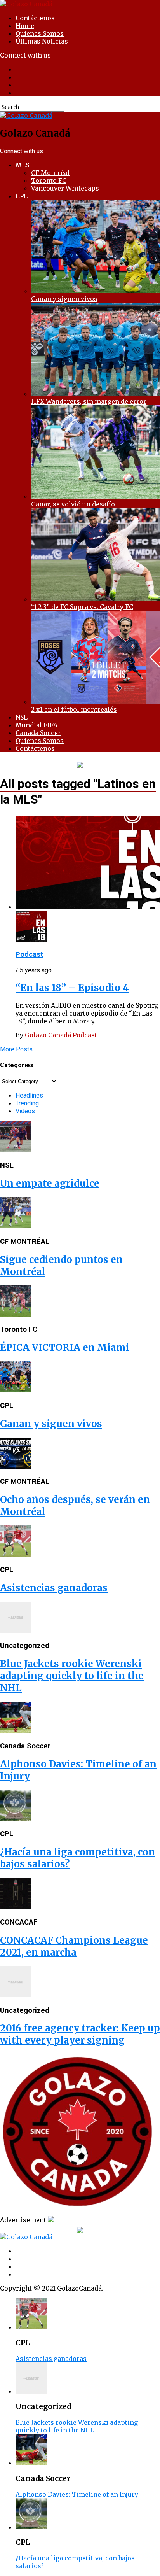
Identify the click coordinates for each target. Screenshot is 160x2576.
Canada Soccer (38, 733)
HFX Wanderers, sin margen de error (89, 401)
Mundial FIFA (37, 725)
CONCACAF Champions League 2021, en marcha (74, 1946)
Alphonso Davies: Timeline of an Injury (77, 2494)
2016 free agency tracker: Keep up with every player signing (80, 2034)
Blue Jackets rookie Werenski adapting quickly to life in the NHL (72, 1676)
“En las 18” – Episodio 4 (72, 988)
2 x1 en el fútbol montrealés (74, 709)
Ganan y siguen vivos (64, 299)
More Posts (16, 1049)
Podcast (29, 954)
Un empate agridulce (50, 1183)
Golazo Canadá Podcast (61, 1035)
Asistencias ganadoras (54, 1588)
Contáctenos (35, 18)
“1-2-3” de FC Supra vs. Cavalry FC (82, 607)
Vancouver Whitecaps (65, 188)
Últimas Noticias (42, 41)
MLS (22, 165)
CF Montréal (50, 173)
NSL (22, 717)
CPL (22, 196)
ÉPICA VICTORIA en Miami (65, 1348)
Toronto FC (49, 180)
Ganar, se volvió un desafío (73, 504)
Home (25, 26)
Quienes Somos (40, 33)
